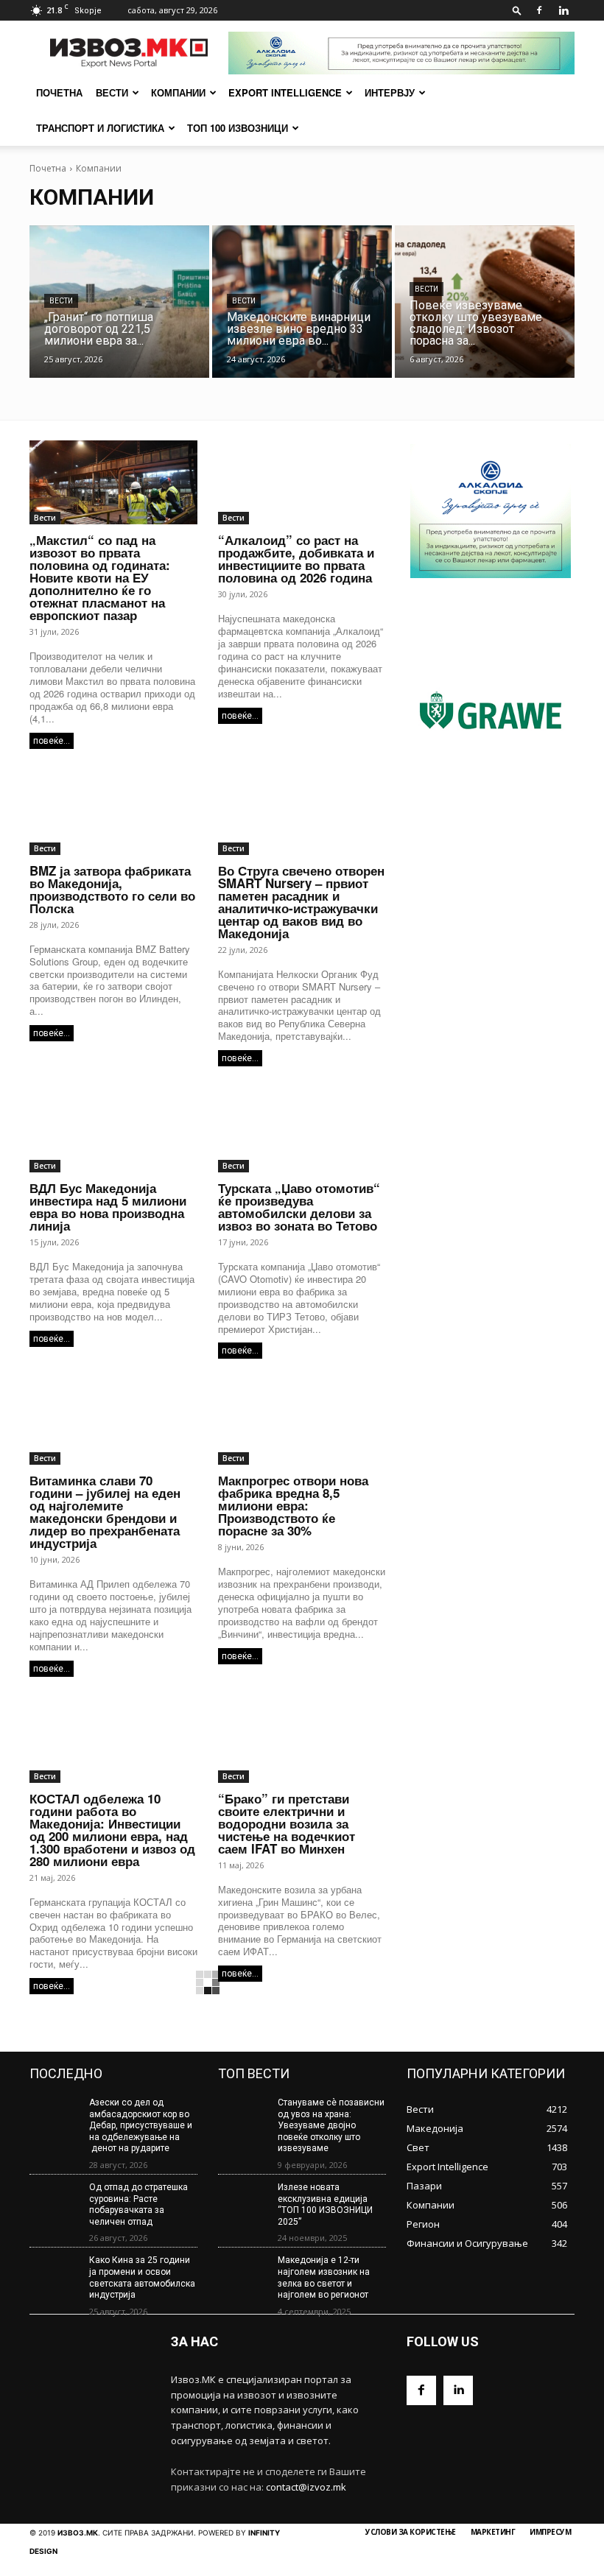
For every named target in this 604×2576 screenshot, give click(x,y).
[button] (517, 10)
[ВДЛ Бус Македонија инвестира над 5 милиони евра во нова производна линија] (113, 1130)
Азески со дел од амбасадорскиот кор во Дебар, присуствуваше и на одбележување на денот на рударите (141, 2125)
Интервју (390, 92)
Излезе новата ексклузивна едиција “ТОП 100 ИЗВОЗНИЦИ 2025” (325, 2204)
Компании (178, 92)
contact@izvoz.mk (306, 2487)
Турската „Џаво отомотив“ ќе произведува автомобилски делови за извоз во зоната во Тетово (299, 1207)
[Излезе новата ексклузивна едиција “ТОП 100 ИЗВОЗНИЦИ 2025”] (243, 2202)
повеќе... (52, 741)
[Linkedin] (563, 10)
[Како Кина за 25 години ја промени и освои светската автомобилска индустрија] (55, 2275)
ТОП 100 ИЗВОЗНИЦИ (238, 128)
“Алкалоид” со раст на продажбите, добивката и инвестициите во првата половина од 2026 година (296, 559)
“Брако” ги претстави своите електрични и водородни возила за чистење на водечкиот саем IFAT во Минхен (287, 1823)
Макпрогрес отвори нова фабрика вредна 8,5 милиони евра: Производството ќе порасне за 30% (293, 1505)
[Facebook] (539, 10)
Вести (112, 92)
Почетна (48, 168)
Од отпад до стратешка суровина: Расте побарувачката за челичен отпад (138, 2204)
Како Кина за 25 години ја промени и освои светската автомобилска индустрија (142, 2277)
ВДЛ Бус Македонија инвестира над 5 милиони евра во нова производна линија (108, 1207)
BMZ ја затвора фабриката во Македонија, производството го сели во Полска (112, 889)
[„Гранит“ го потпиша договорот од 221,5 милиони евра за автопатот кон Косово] (119, 302)
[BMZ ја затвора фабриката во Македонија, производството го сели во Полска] (113, 813)
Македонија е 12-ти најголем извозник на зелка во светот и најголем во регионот (324, 2277)
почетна (59, 92)
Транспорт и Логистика (100, 128)
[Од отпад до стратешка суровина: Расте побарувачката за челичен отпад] (55, 2202)
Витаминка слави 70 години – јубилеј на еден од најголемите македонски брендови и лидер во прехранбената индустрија (105, 1512)
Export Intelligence (285, 92)
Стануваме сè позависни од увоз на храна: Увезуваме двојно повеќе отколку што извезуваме (331, 2125)
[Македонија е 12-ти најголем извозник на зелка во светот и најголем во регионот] (243, 2275)
